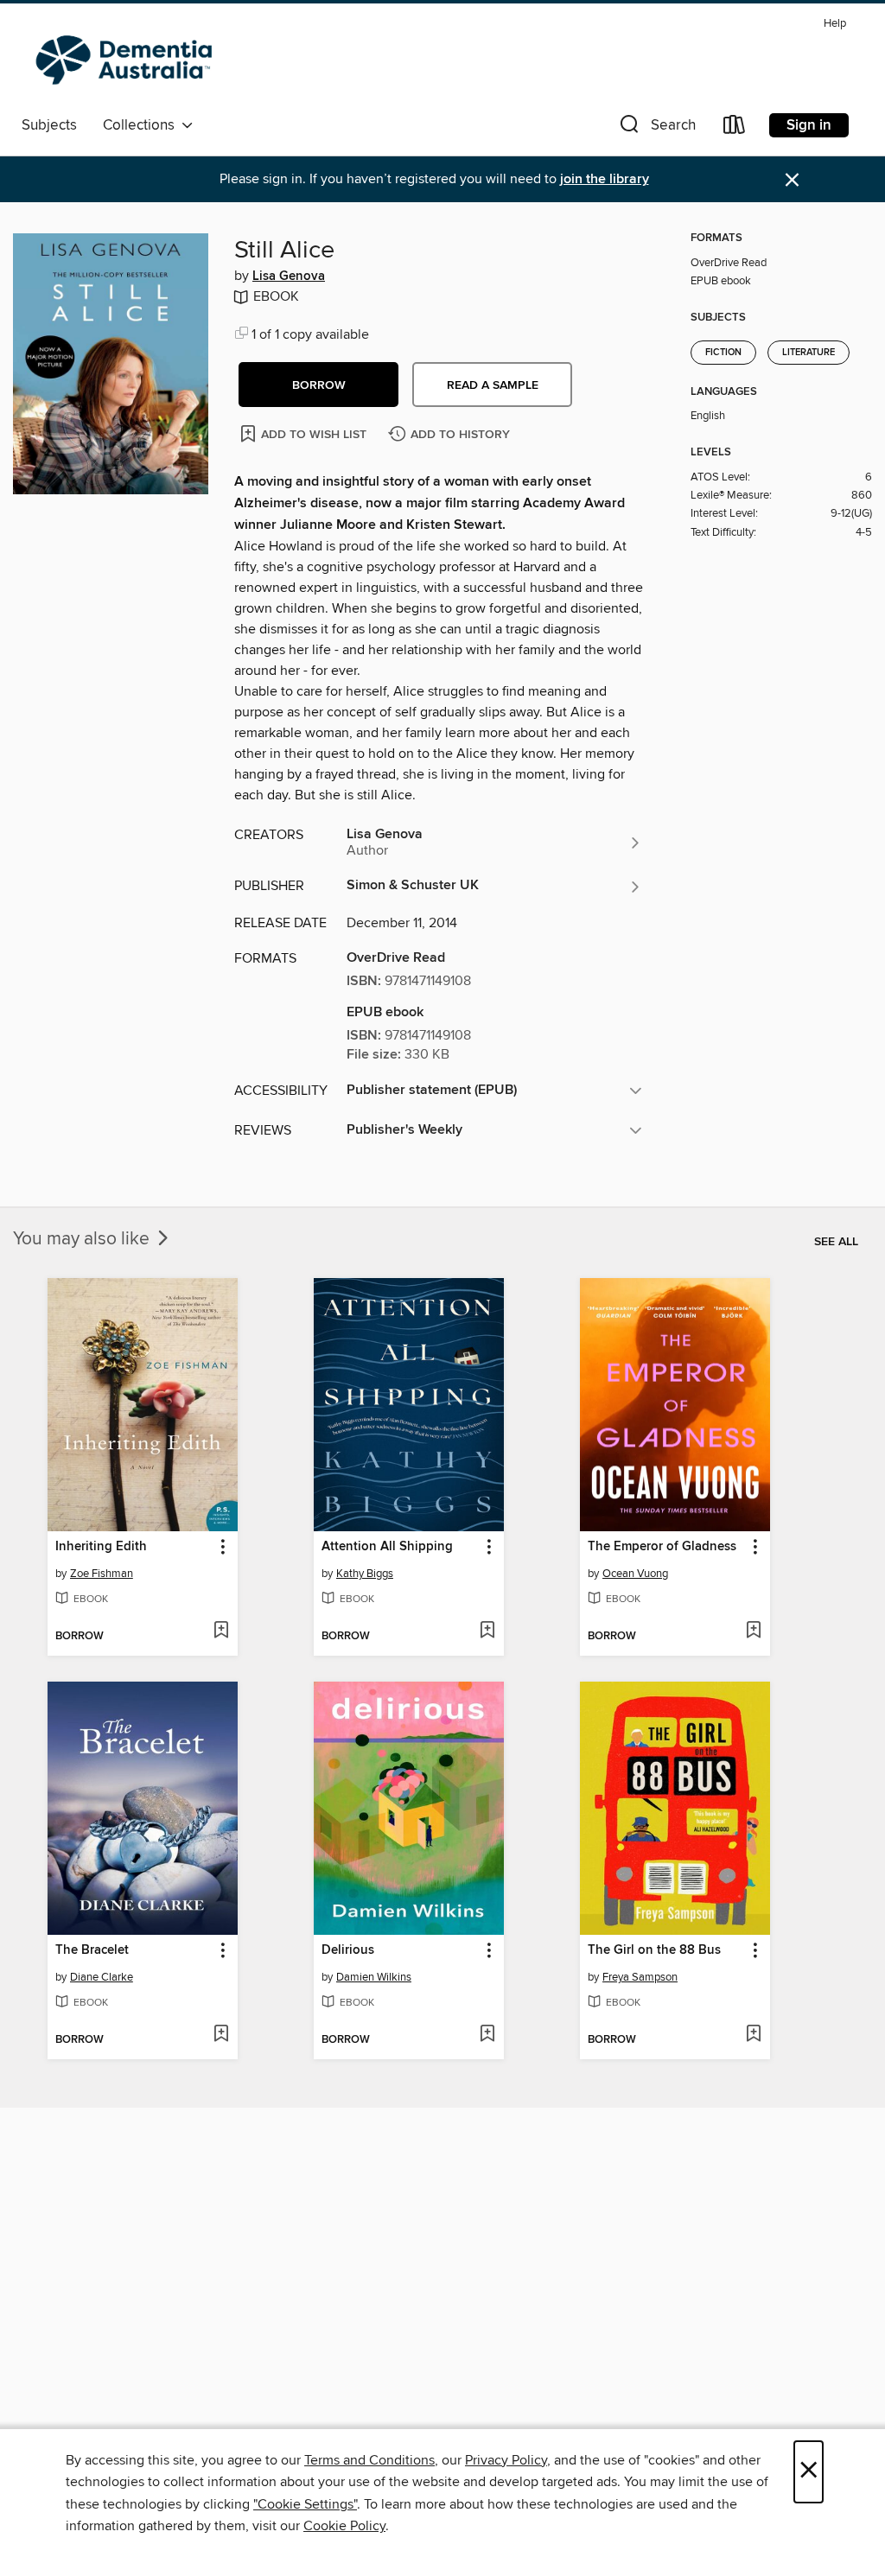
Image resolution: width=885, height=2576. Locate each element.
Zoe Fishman (102, 1574)
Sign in (809, 125)
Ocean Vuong (635, 1574)
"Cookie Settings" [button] (305, 2504)
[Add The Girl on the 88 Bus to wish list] (753, 2035)
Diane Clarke (102, 1977)
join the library (605, 179)
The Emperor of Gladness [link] (662, 1547)
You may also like (83, 1239)
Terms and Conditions (369, 2460)
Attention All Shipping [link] (387, 1547)
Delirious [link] (348, 1950)
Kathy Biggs (365, 1574)
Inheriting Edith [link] (101, 1547)
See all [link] (836, 1242)
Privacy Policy (506, 2460)
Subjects (49, 125)
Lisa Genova (289, 277)
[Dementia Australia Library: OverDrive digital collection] (128, 60)
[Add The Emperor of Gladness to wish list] (753, 1631)
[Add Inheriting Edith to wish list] (221, 1631)
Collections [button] (142, 125)
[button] (656, 128)
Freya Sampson (640, 1977)
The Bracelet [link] (92, 1950)
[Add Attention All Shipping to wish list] (487, 1631)
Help (835, 24)
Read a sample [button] (493, 385)
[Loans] (735, 128)
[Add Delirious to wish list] (487, 2035)
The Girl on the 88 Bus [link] (654, 1950)
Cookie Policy (344, 2526)
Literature (809, 353)
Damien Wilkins (374, 1977)
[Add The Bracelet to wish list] (221, 2035)
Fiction (723, 353)
